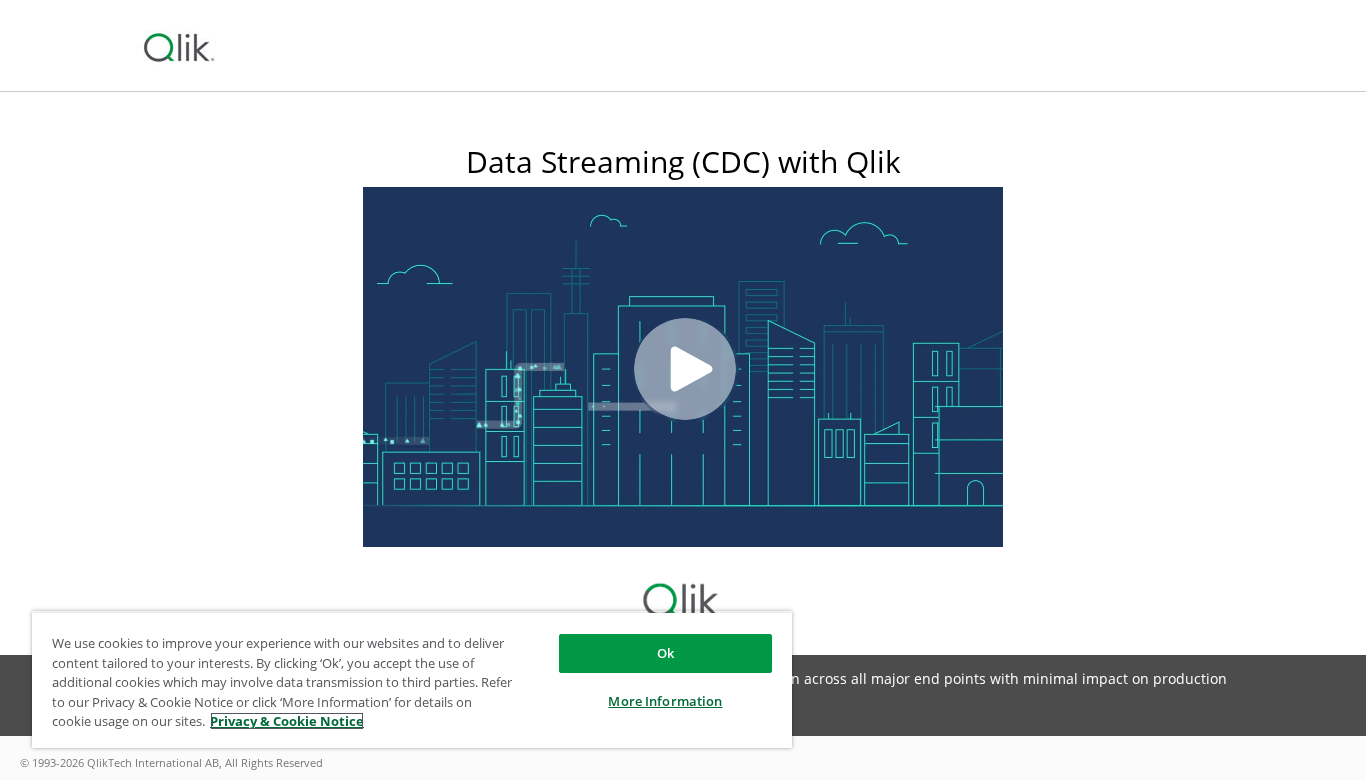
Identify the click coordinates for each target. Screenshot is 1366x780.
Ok (665, 653)
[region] (412, 679)
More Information (665, 701)
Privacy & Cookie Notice (287, 721)
